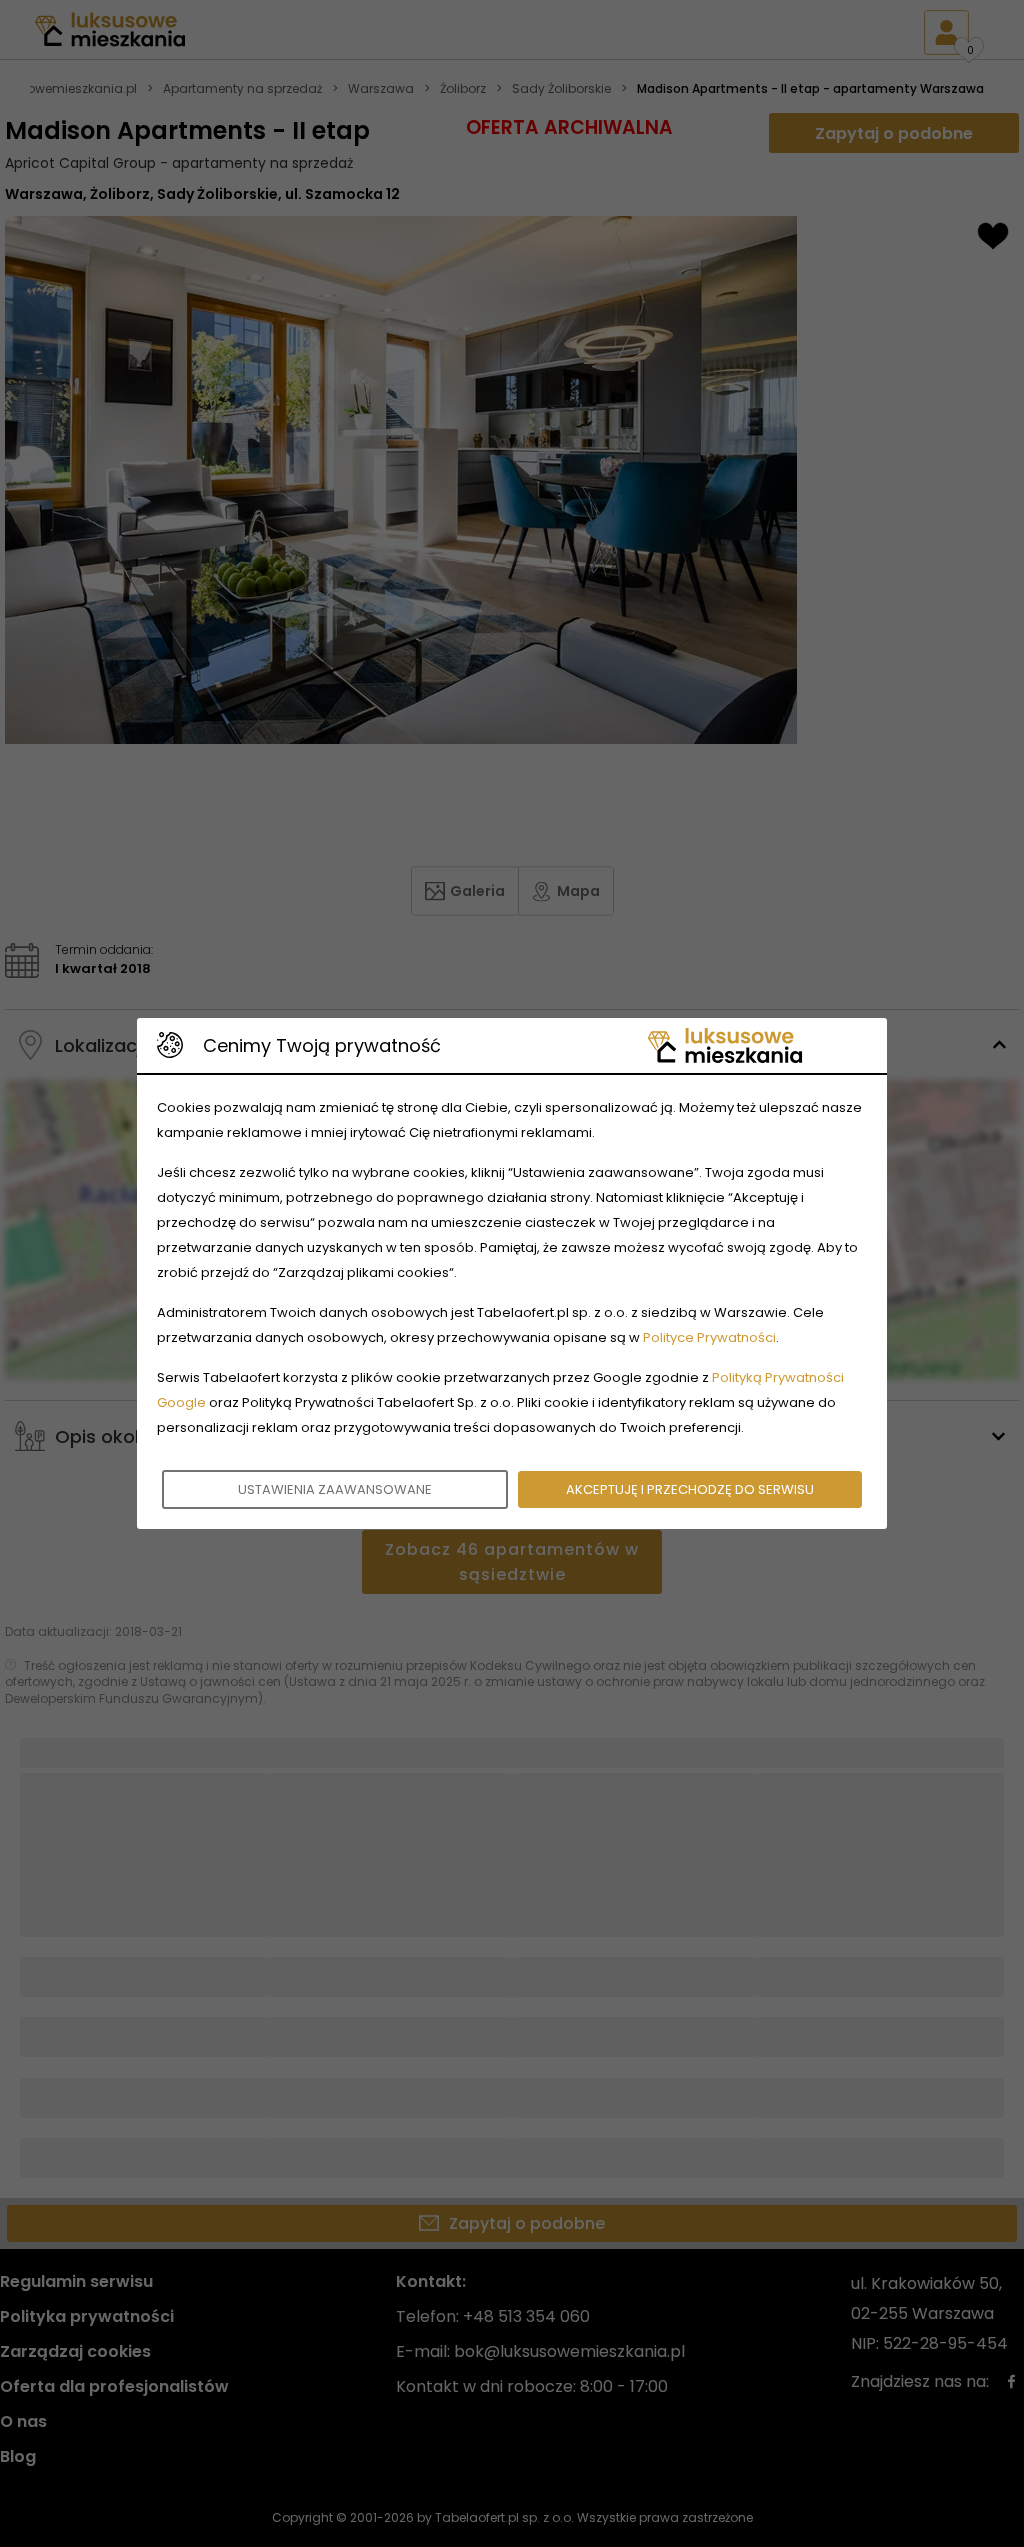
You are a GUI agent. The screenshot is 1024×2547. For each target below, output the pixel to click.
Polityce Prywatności (709, 1337)
